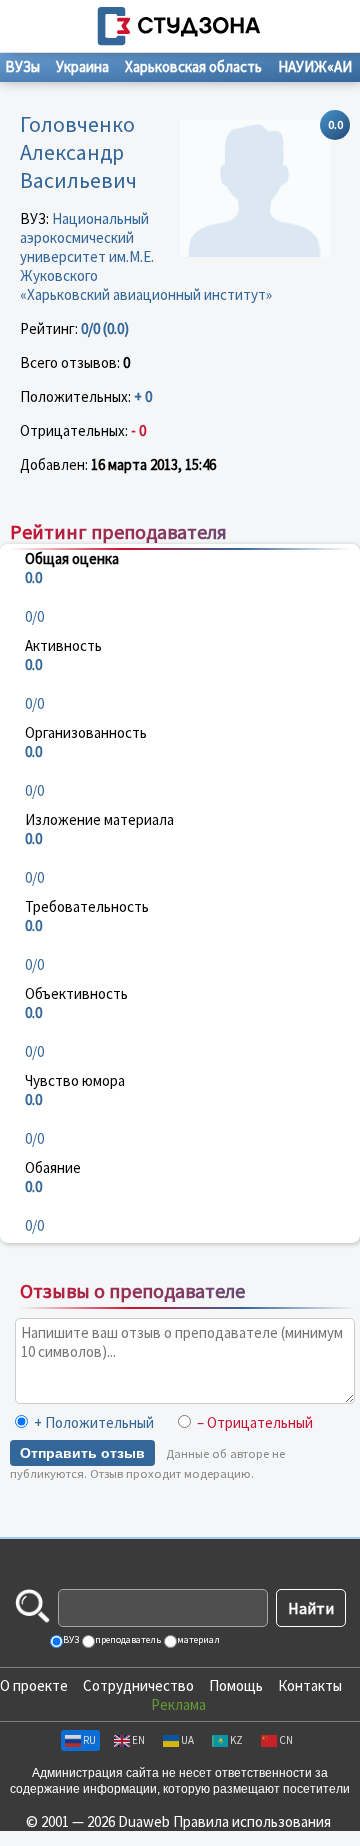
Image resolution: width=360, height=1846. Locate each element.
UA (187, 1740)
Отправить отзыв (82, 1453)
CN (286, 1740)
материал (197, 1639)
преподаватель (127, 1639)
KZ (236, 1740)
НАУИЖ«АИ (315, 66)
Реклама (178, 1704)
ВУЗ (70, 1639)
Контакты (310, 1685)
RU (89, 1740)
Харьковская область (193, 66)
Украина (82, 66)
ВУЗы (22, 66)
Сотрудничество (138, 1685)
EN (138, 1740)
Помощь (236, 1685)
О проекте (34, 1685)
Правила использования (252, 1821)
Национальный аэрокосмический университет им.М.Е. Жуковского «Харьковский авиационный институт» (146, 256)
